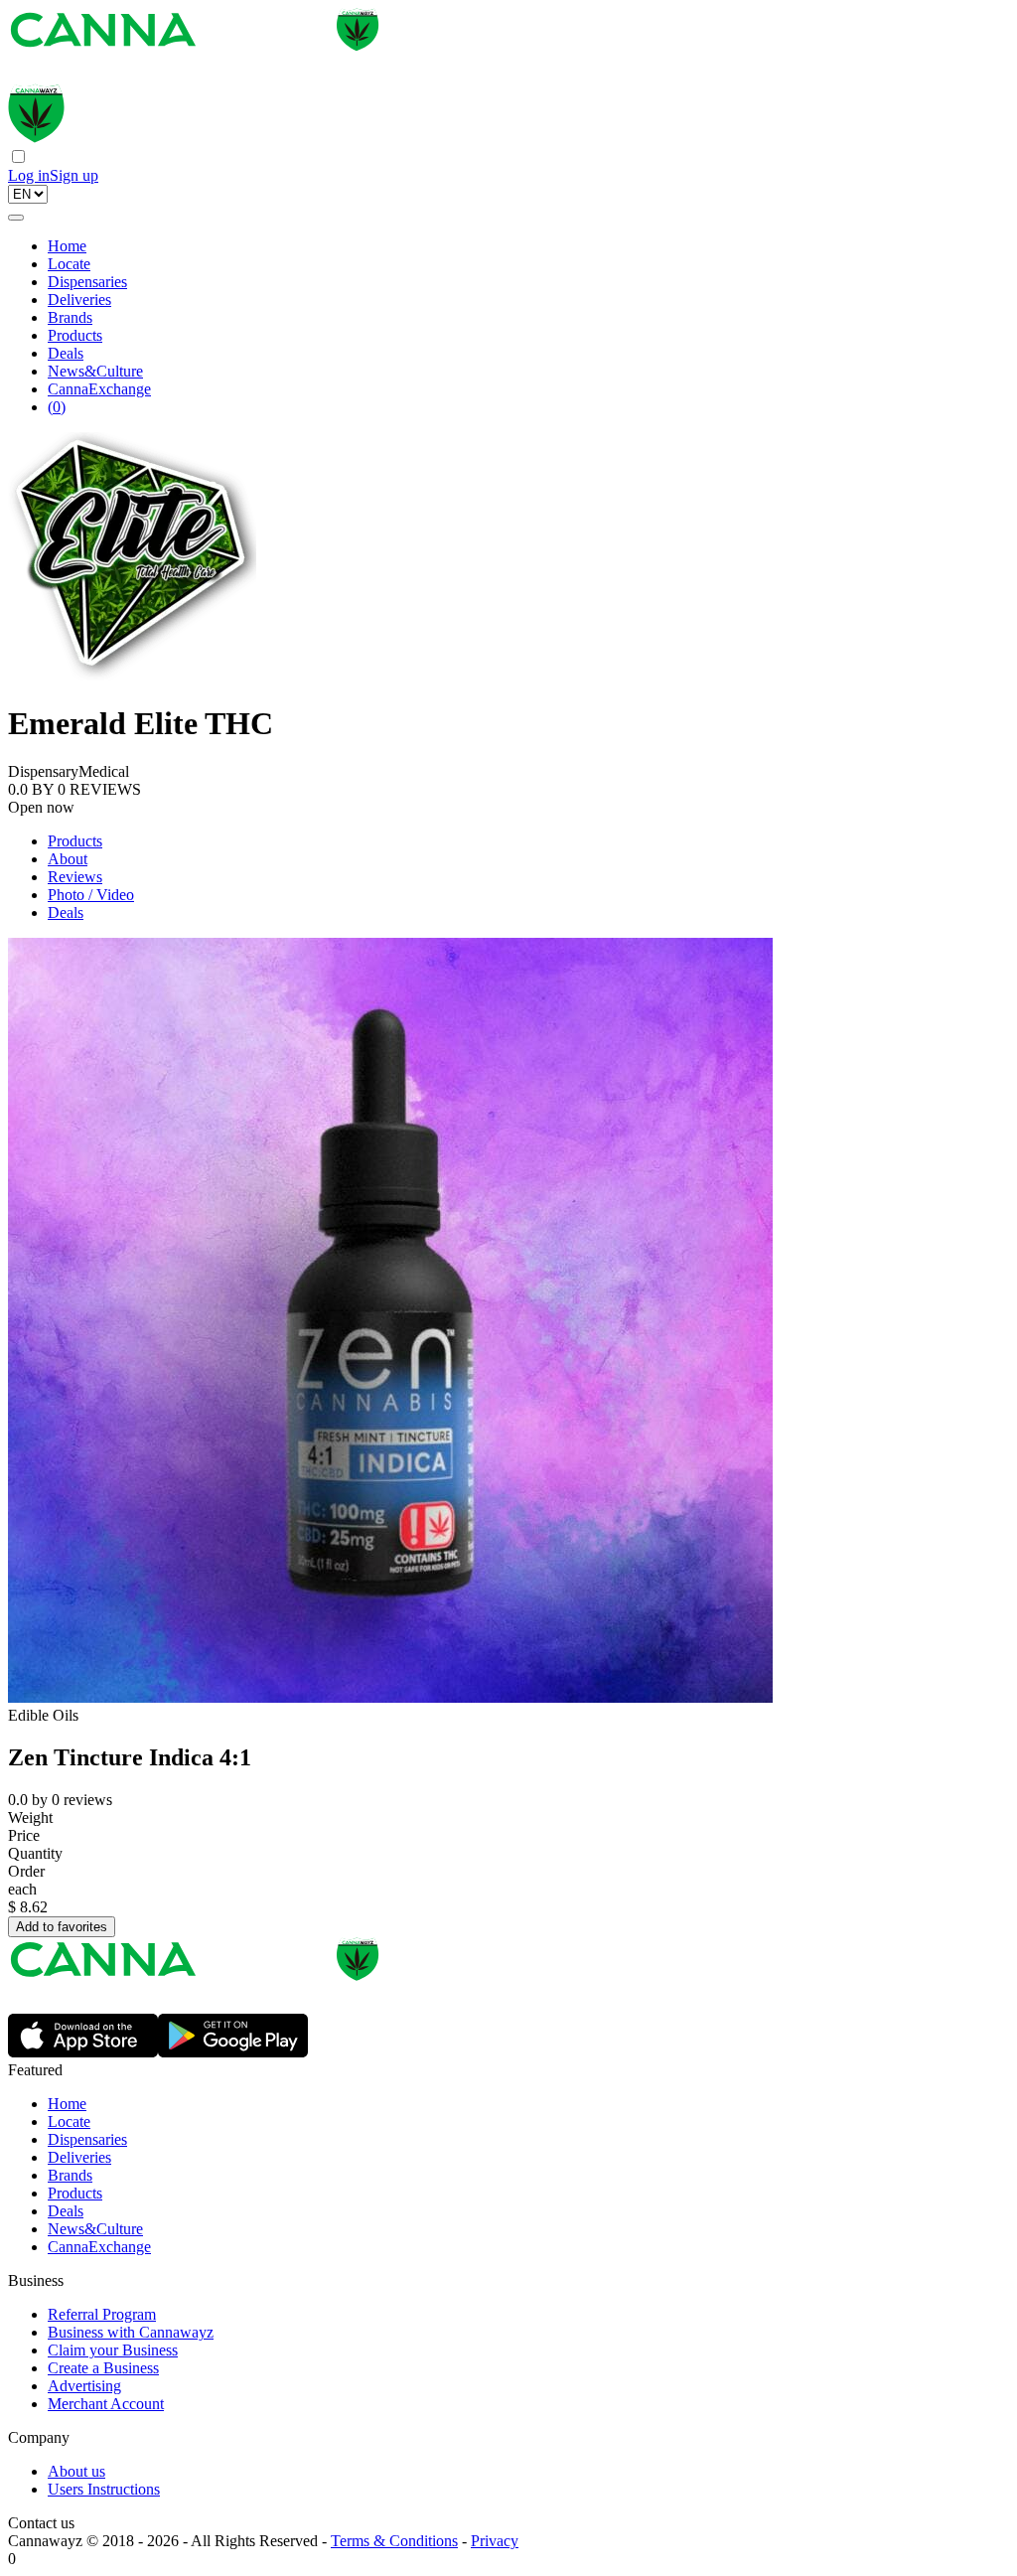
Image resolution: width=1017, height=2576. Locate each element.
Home (67, 246)
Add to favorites (62, 1927)
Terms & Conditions (394, 2541)
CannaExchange (99, 389)
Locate (69, 264)
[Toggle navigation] (16, 218)
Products (75, 335)
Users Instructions (104, 2489)
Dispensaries (87, 282)
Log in (29, 175)
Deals (66, 353)
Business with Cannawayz (131, 2332)
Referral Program (102, 2314)
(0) (57, 407)
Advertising (84, 2386)
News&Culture (95, 371)
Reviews (75, 877)
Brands (70, 317)
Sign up (74, 175)
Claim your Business (113, 2350)
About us (76, 2471)
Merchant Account (106, 2404)
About (68, 859)
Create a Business (103, 2368)
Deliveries (79, 300)
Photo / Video (91, 895)
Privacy (495, 2541)
